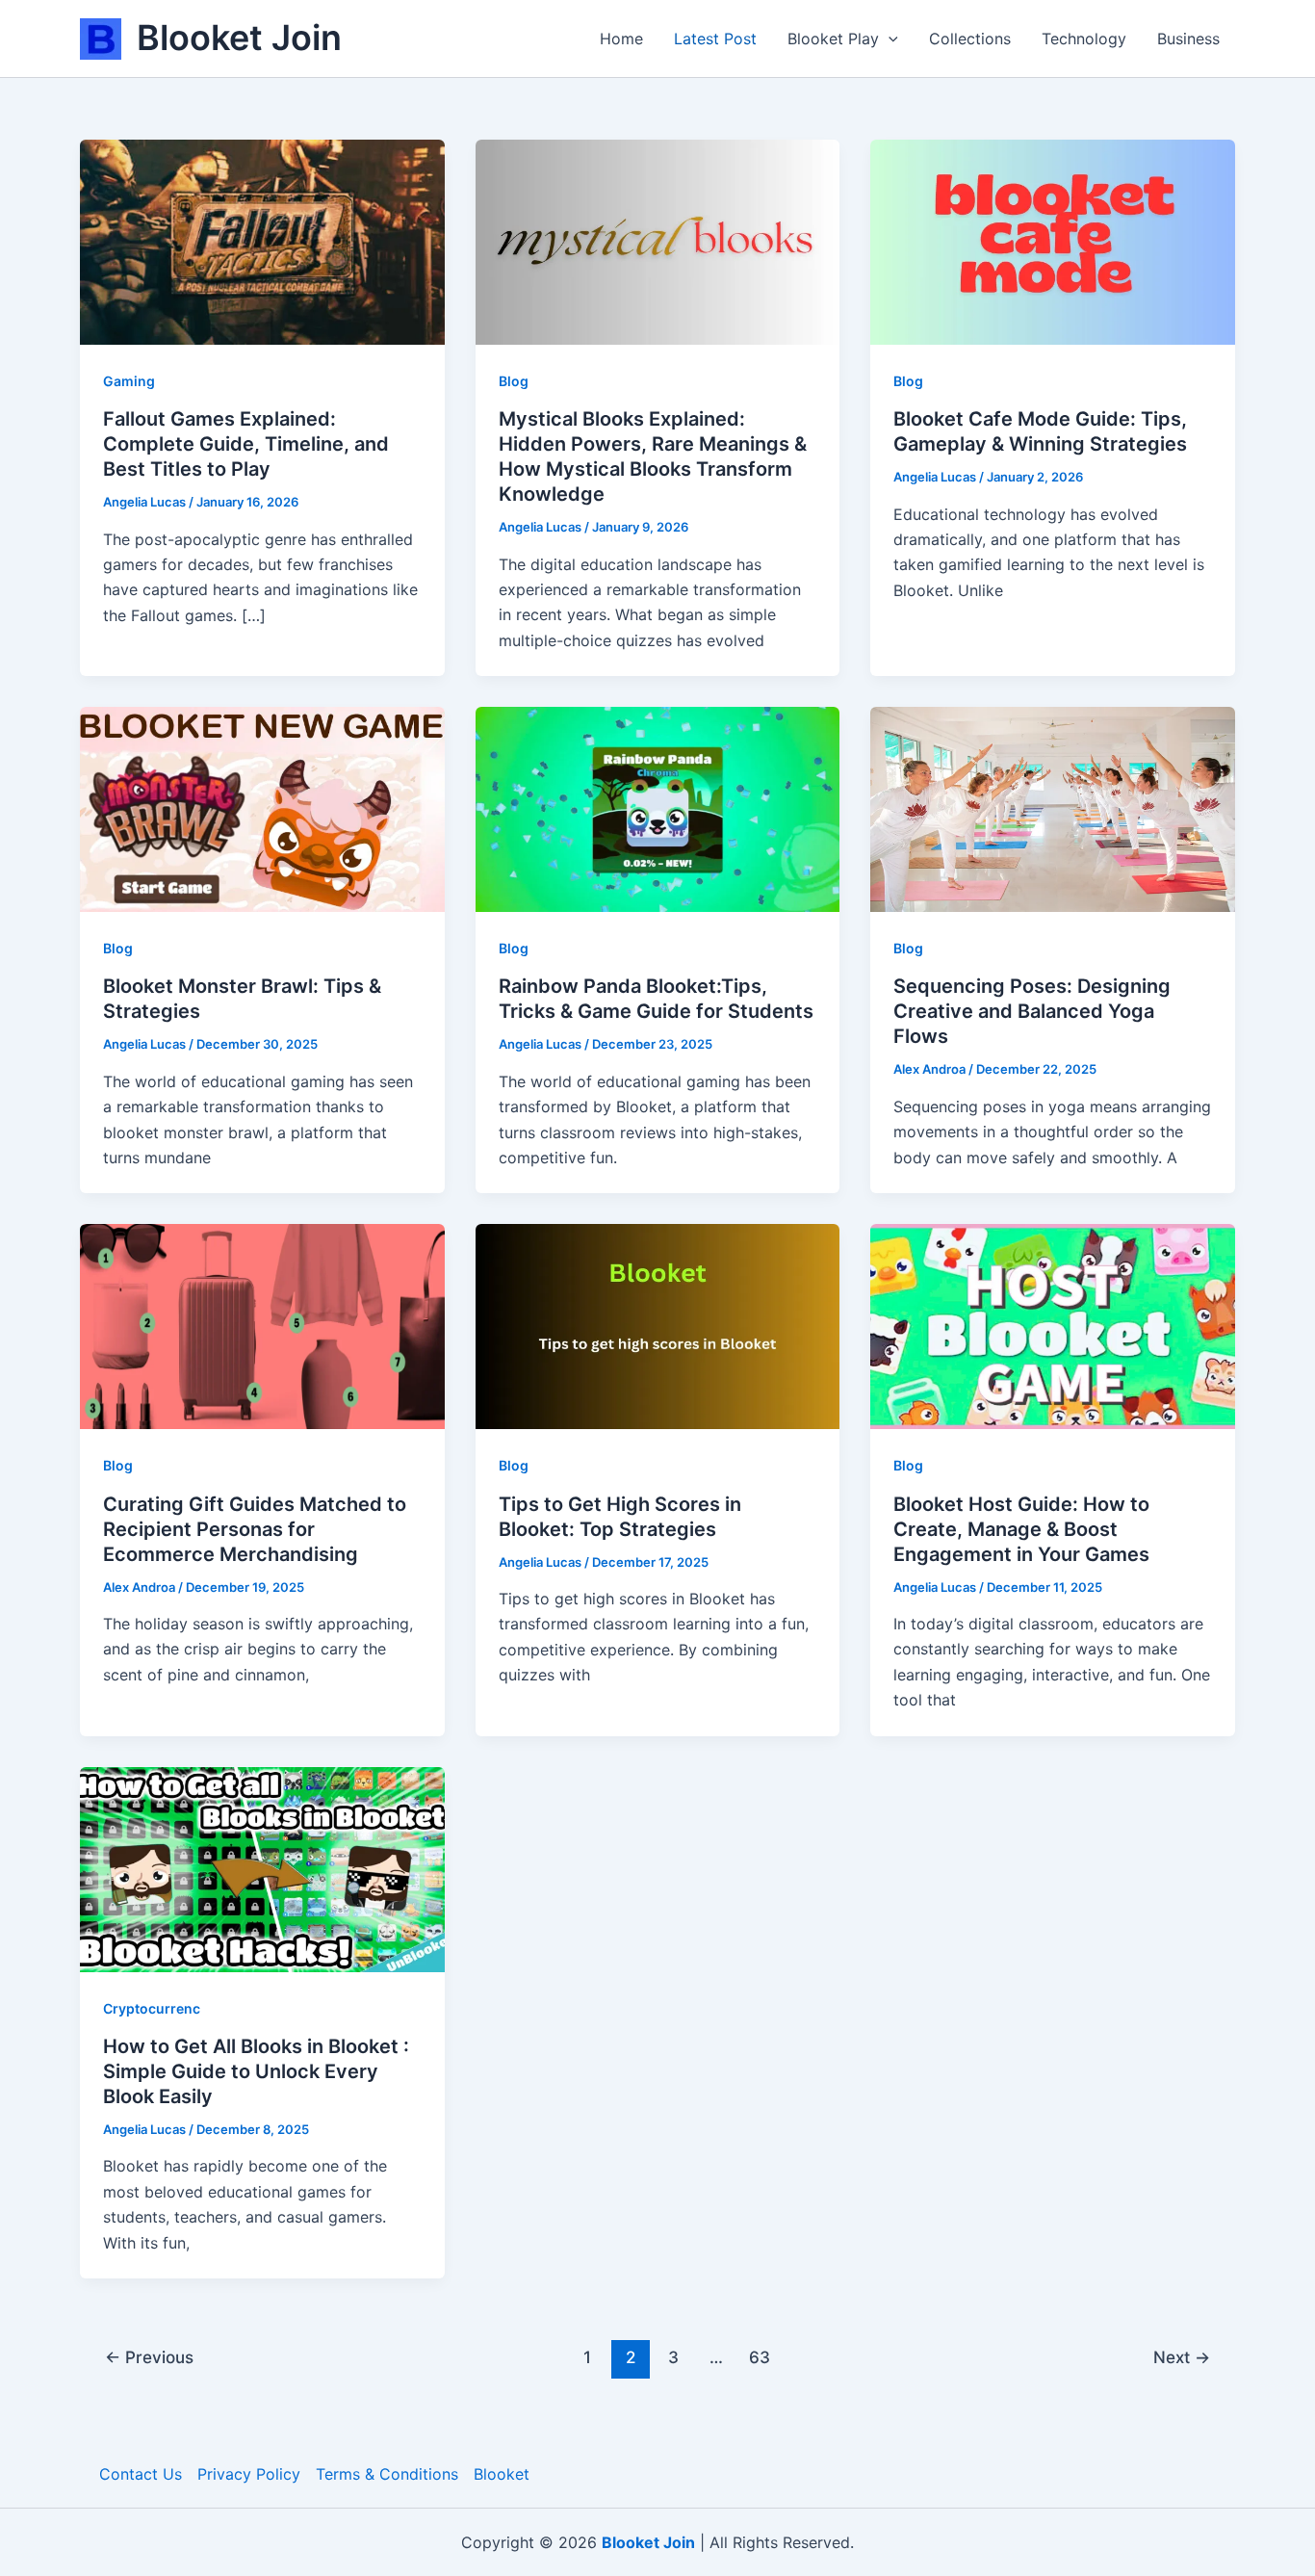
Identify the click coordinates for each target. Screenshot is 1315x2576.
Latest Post (715, 39)
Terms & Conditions (387, 2474)
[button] (889, 39)
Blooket (502, 2474)
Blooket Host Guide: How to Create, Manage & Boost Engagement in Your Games (1021, 1529)
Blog (514, 381)
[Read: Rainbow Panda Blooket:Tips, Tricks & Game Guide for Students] (658, 808)
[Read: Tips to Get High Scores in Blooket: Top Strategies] (658, 1325)
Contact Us (141, 2474)
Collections (970, 39)
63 (760, 2357)
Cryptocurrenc (152, 2008)
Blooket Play (833, 39)
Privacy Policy (249, 2474)
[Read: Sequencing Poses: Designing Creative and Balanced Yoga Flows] (1053, 808)
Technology (1084, 39)
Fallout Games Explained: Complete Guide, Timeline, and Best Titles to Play (246, 444)
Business (1188, 39)
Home (621, 39)
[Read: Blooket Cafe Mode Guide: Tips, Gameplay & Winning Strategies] (1053, 241)
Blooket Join (239, 38)
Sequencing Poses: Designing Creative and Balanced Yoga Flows (1032, 1011)
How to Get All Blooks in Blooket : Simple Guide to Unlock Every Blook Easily (256, 2071)
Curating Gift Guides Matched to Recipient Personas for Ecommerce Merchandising (255, 1529)
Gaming (129, 381)
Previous (149, 2357)
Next (1182, 2357)
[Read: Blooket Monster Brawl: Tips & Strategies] (262, 808)
